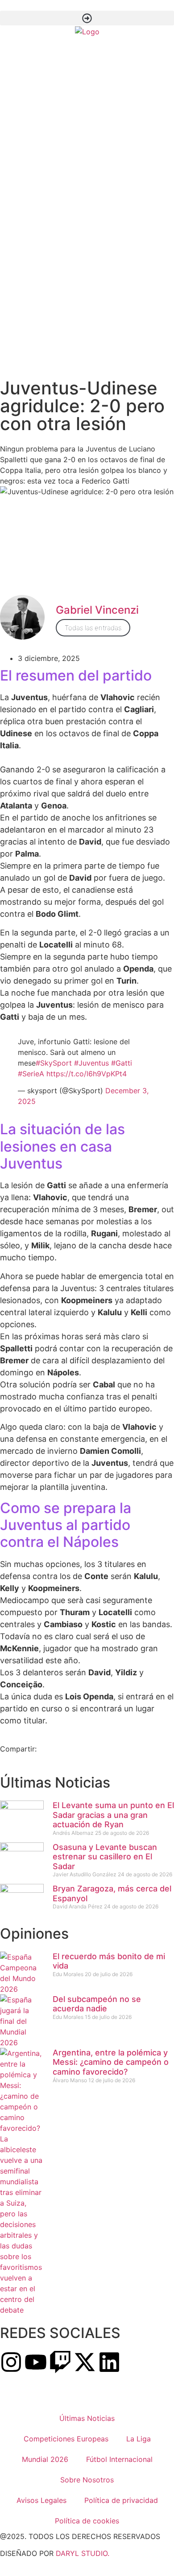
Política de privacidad (121, 2500)
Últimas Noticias (87, 2418)
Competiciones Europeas (66, 2439)
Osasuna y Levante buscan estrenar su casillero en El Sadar (122, 128)
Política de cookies (87, 2521)
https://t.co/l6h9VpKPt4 (87, 1074)
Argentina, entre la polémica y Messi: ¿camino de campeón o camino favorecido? (111, 2062)
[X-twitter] (85, 2362)
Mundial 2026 (45, 2459)
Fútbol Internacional (119, 2459)
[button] (87, 18)
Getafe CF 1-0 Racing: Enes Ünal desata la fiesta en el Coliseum (120, 213)
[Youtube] (36, 2362)
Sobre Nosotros (87, 2480)
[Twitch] (60, 2362)
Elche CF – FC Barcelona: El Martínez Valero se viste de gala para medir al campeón (121, 246)
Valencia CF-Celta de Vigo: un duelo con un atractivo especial (118, 342)
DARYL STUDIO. (83, 2553)
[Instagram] (11, 2362)
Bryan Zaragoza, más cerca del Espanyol (120, 149)
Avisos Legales (41, 2500)
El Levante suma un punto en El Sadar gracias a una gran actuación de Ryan (123, 107)
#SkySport (54, 1063)
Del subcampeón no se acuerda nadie (97, 2004)
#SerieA (31, 1074)
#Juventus (91, 1063)
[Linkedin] (109, 2362)
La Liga (139, 2439)
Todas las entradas (93, 628)
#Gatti (122, 1063)
